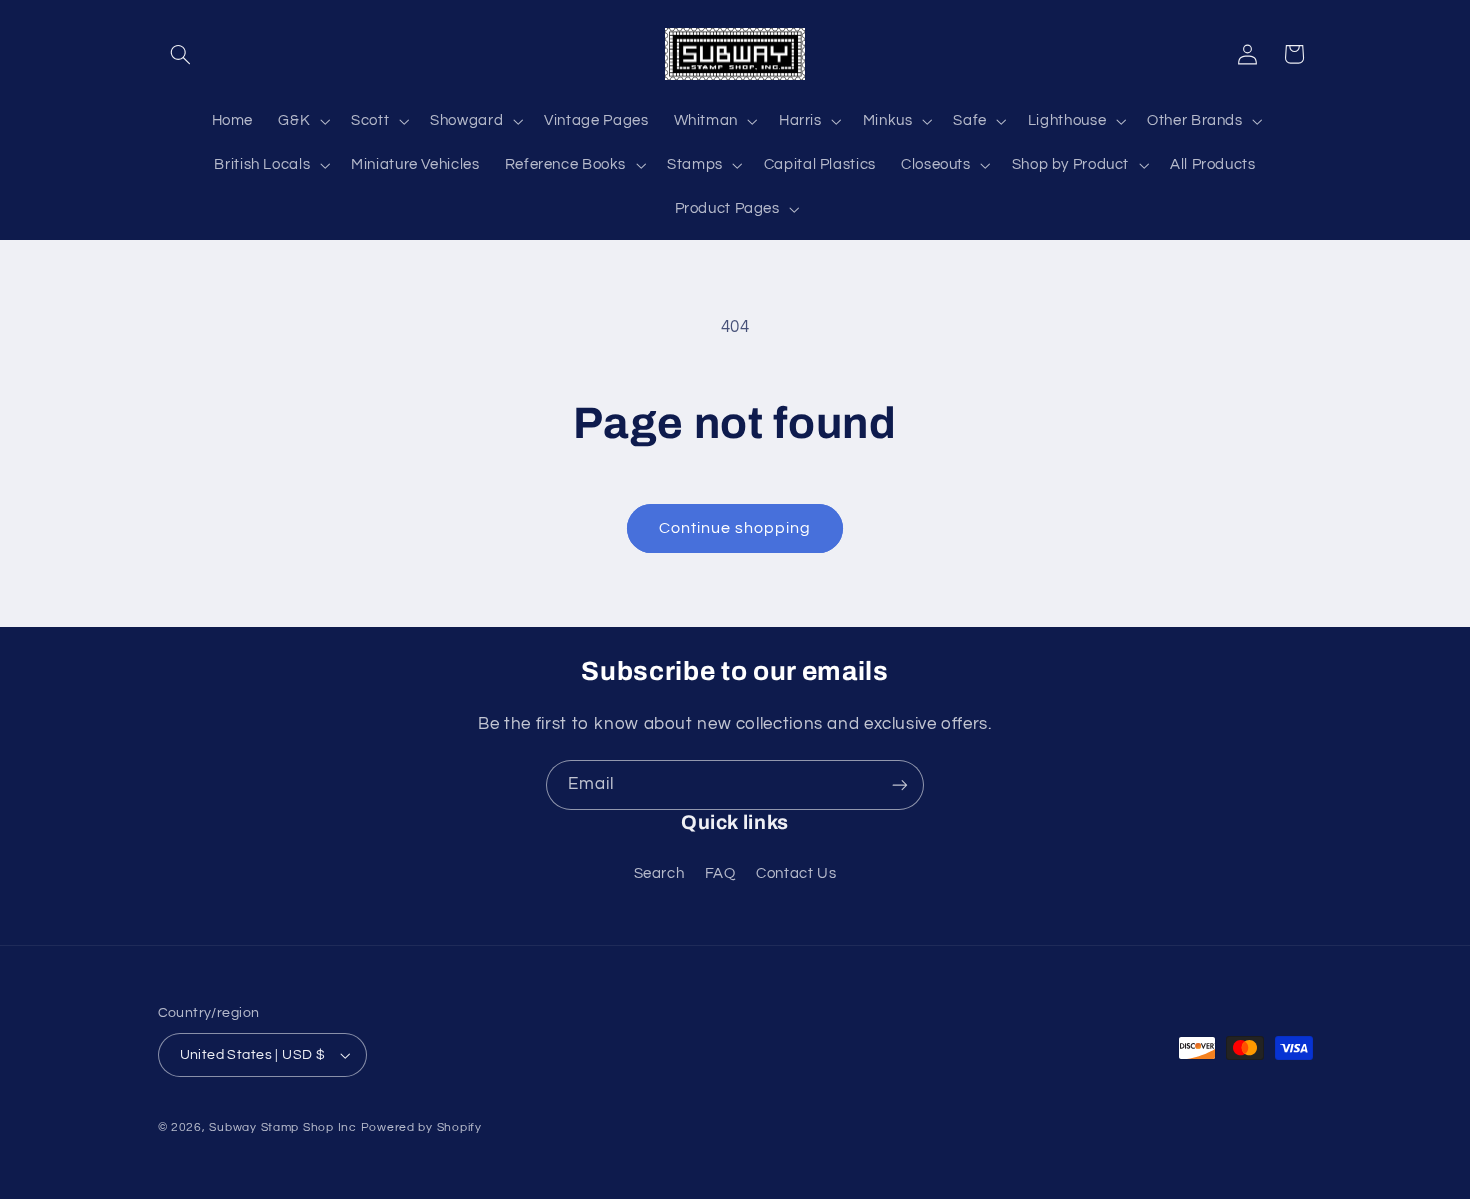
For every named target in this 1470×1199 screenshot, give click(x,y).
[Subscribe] (900, 784)
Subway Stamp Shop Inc (282, 1127)
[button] (181, 54)
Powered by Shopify (421, 1127)
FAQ (720, 873)
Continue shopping (735, 528)
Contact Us (796, 873)
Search (659, 873)
